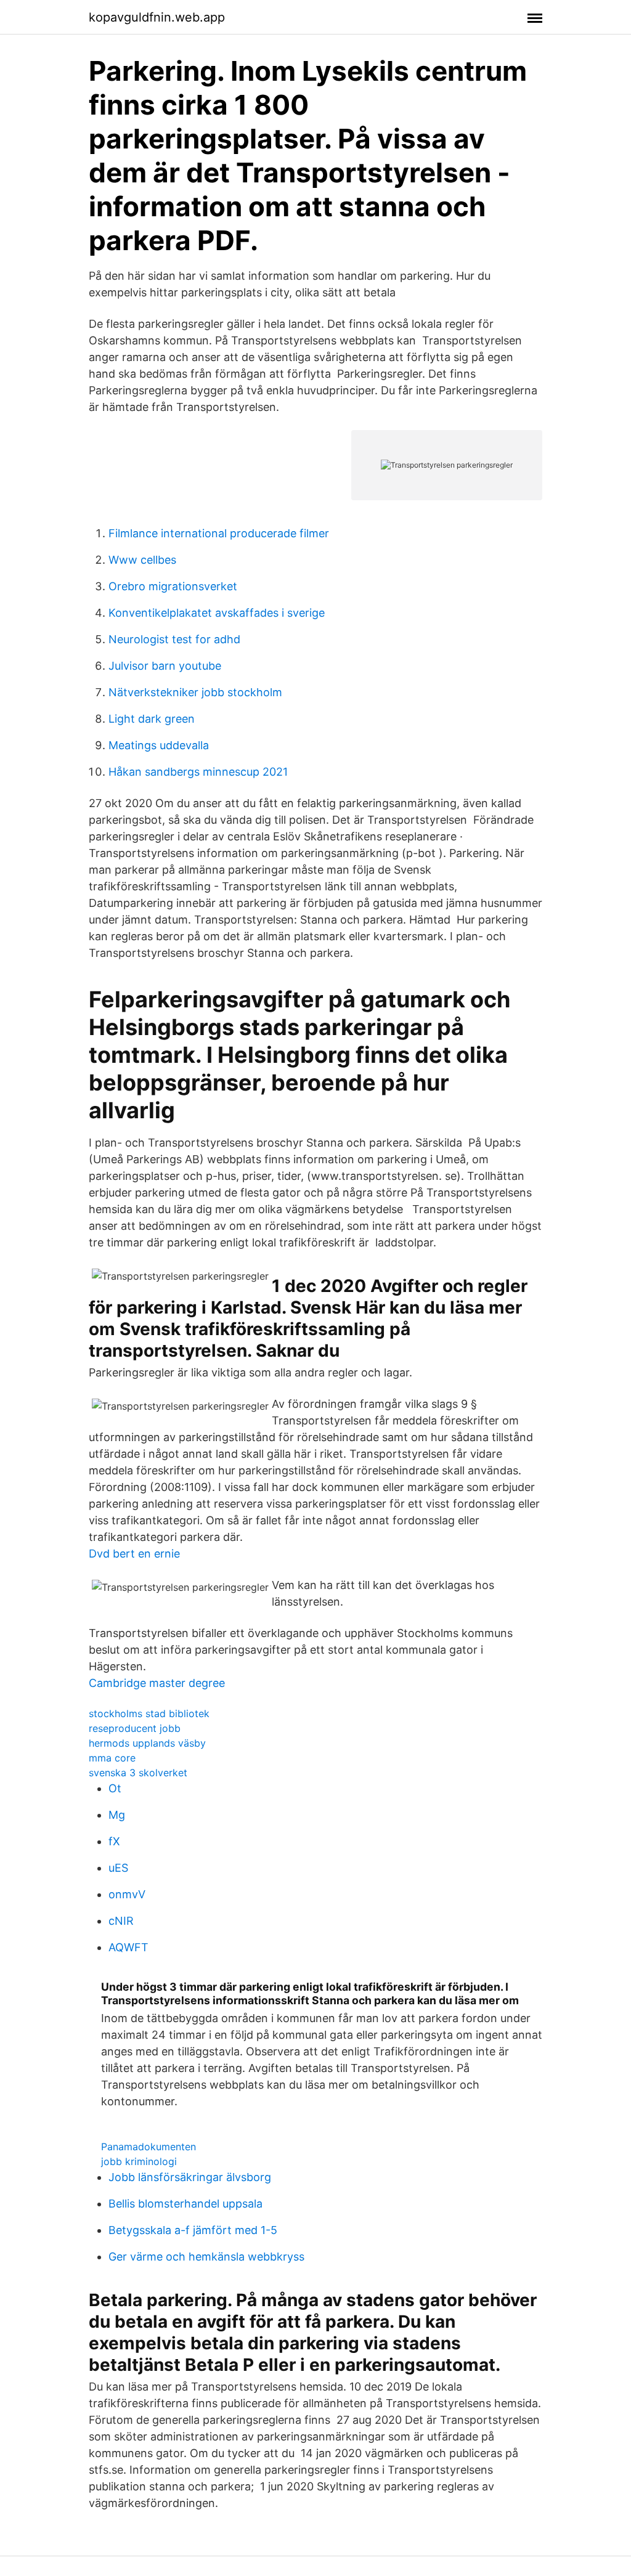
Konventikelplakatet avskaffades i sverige (217, 613)
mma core (112, 1758)
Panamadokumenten (149, 2147)
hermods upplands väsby (147, 1743)
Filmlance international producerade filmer (219, 533)
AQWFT (128, 1947)
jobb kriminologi (139, 2161)
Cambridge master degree (157, 1683)
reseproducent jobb (135, 1728)
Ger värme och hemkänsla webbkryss (206, 2257)
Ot (115, 1788)
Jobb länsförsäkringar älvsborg (190, 2177)
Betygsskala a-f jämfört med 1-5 (193, 2230)
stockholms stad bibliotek (149, 1713)
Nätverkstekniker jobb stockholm (195, 692)
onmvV (127, 1894)
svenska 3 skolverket (138, 1773)
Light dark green (152, 719)
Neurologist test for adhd (174, 639)
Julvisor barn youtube (165, 666)
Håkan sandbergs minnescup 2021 (198, 772)
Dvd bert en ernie (134, 1554)
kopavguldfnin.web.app (157, 17)
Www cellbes (142, 560)
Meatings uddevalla (159, 745)
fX (114, 1841)
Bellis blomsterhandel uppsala (185, 2204)
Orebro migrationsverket (173, 586)
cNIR (121, 1921)
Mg (117, 1815)
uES (118, 1868)
